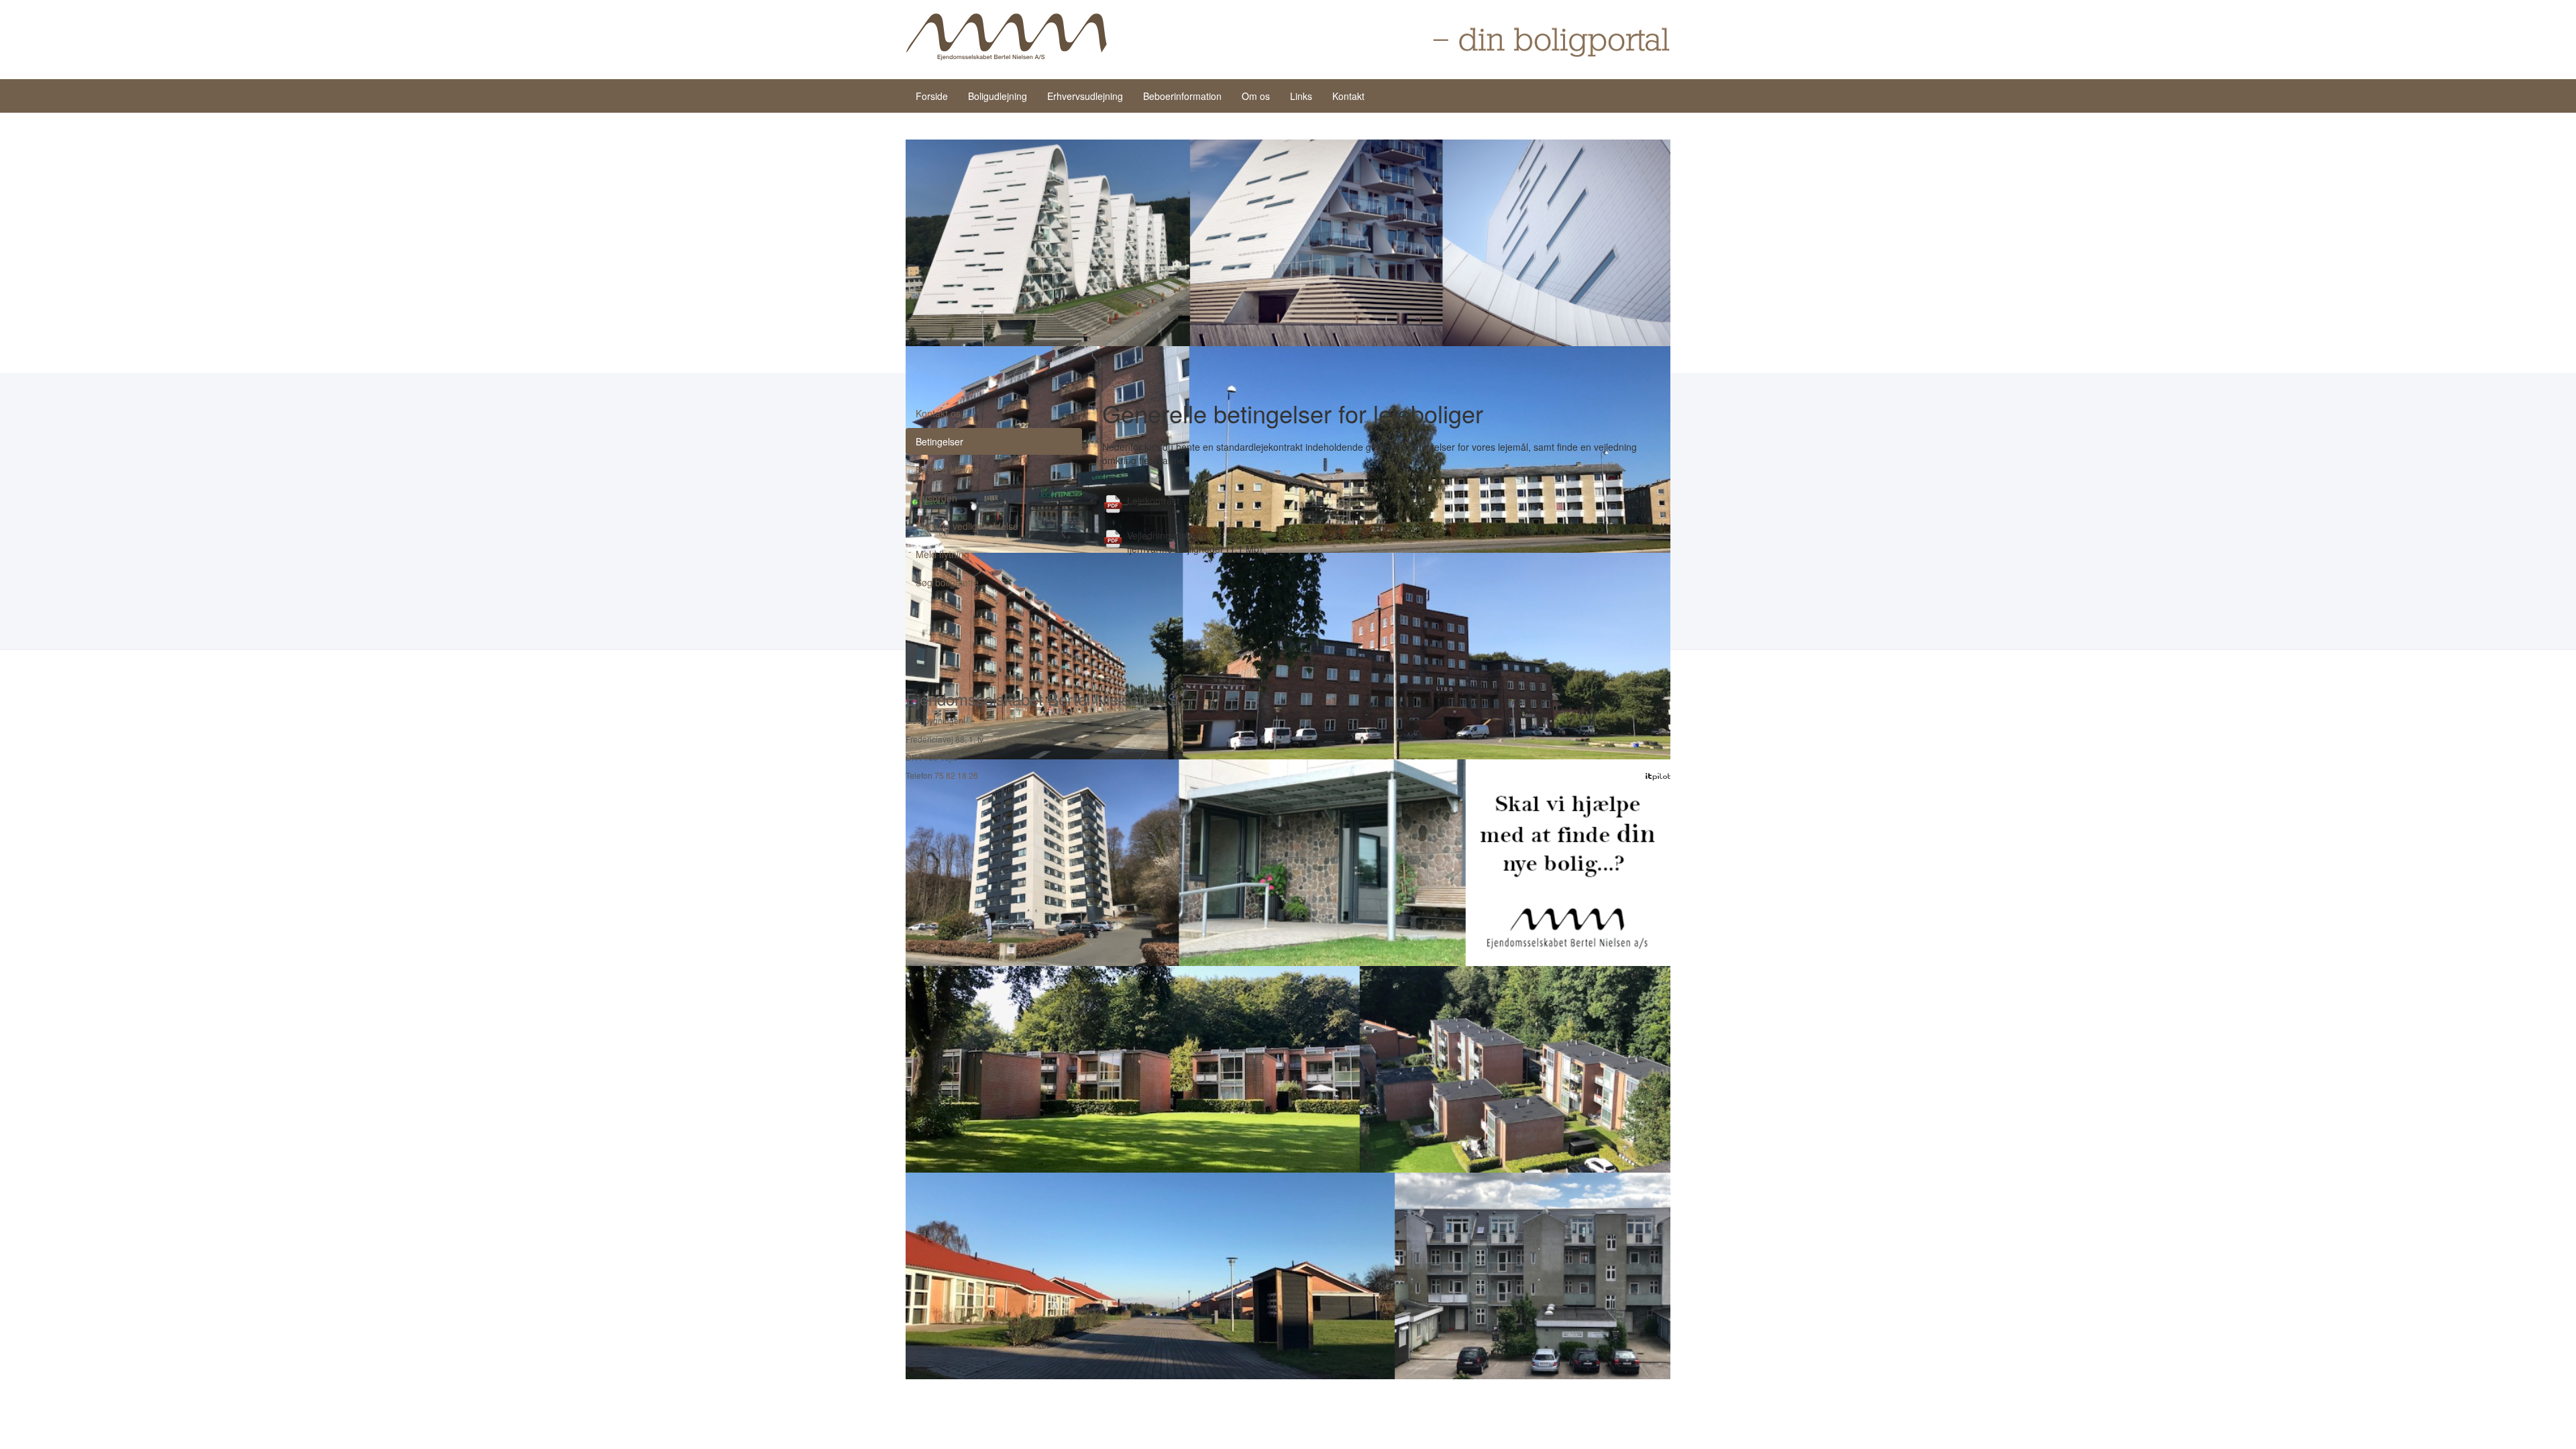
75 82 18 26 (956, 775)
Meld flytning (943, 554)
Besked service (948, 470)
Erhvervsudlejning (1085, 96)
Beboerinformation (1182, 96)
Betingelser (940, 441)
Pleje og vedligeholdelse (967, 526)
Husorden (936, 498)
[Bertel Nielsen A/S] (1006, 37)
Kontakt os (938, 413)
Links (1301, 96)
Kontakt (1348, 96)
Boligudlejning (998, 96)
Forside (932, 96)
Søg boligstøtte (947, 582)
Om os (1256, 96)
